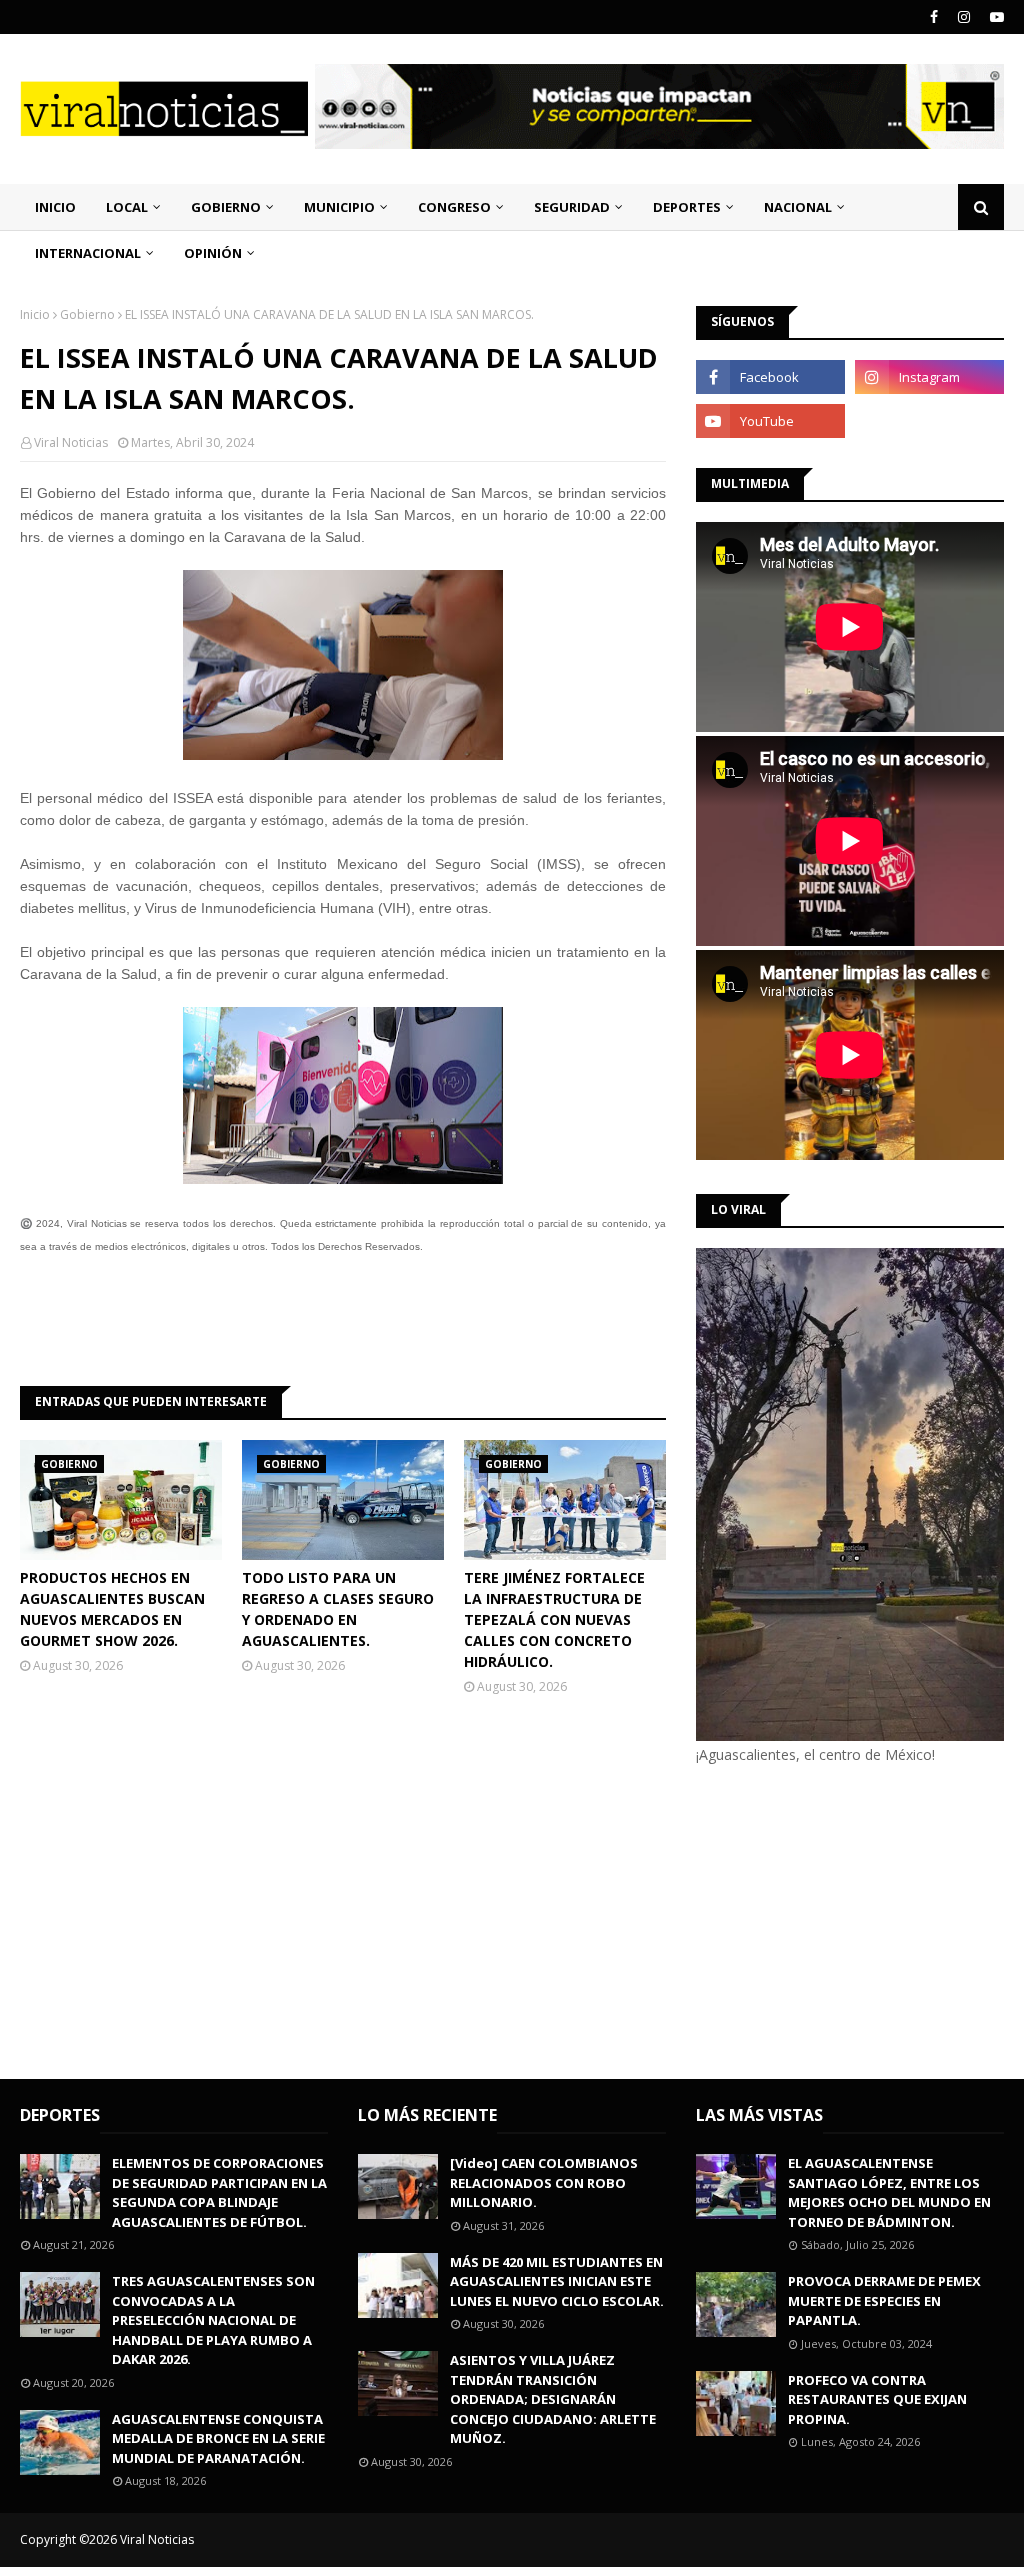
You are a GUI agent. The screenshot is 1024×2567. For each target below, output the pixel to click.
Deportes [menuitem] (687, 207)
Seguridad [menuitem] (572, 207)
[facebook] (934, 17)
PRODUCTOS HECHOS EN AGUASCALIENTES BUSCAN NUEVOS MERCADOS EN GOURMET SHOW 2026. (112, 1609)
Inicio (35, 314)
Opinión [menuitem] (213, 253)
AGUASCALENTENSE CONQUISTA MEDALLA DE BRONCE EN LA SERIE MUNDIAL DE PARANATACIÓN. (218, 2438)
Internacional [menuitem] (88, 253)
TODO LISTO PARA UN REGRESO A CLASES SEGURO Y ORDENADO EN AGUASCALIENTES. (338, 1609)
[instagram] (964, 17)
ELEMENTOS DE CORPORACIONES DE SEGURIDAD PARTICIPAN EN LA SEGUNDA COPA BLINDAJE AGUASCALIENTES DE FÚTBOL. (219, 2192)
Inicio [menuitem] (55, 207)
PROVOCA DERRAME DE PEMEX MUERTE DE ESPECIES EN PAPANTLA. (884, 2300)
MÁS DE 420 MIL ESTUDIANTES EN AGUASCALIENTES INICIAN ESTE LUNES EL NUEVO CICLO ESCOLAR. (557, 2281)
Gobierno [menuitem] (226, 207)
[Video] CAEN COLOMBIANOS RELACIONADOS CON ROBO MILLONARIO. (544, 2182)
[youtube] (994, 17)
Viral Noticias (71, 442)
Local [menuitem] (127, 207)
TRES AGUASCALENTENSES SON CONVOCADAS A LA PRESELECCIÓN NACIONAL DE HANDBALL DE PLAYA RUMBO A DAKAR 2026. (213, 2320)
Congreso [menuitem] (454, 207)
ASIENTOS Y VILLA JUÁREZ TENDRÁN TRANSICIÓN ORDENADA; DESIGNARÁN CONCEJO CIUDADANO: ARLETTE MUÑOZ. (553, 2399)
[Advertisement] (860, 1919)
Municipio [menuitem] (339, 207)
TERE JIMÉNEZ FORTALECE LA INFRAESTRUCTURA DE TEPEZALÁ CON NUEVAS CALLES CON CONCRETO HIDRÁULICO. (554, 1619)
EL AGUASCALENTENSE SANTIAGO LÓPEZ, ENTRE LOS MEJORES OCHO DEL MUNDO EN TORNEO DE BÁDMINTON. (889, 2192)
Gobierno (87, 314)
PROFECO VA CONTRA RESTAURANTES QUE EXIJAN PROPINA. (877, 2399)
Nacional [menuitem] (798, 207)
